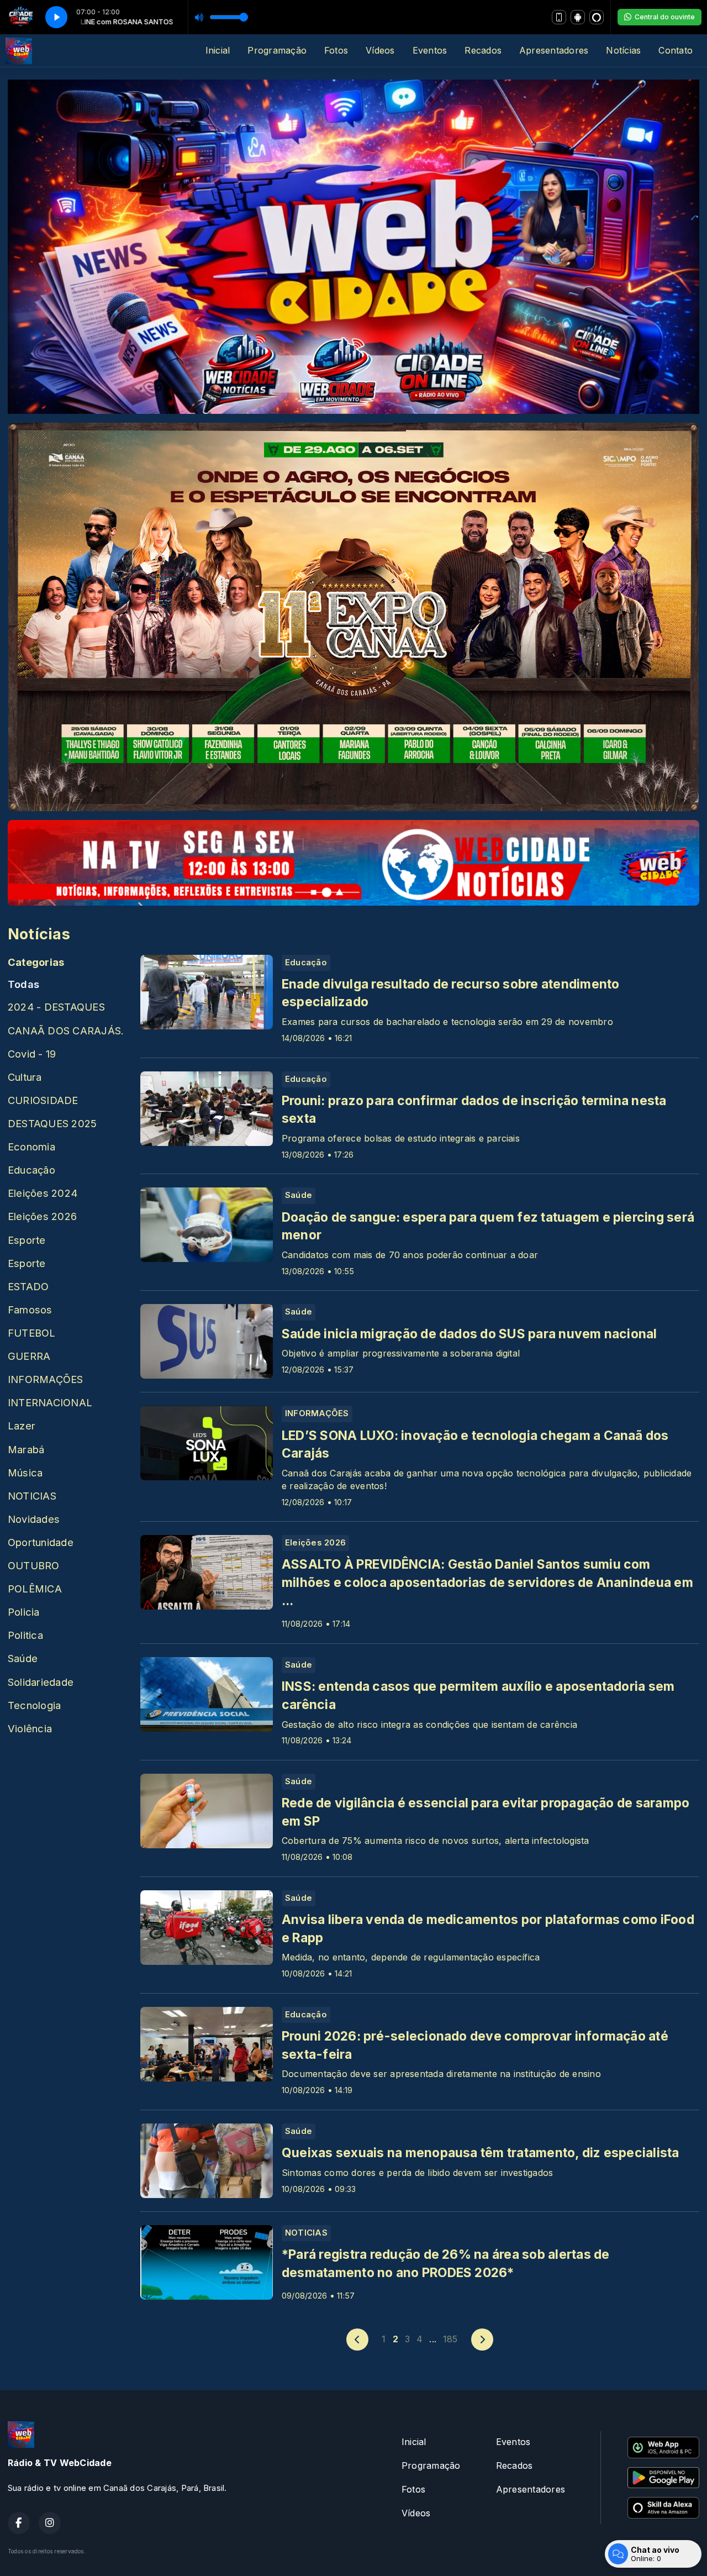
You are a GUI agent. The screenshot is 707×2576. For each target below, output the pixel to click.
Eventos (430, 50)
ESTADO (28, 1286)
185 (450, 2339)
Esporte (27, 1240)
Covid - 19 (32, 1054)
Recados (483, 50)
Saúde (23, 1658)
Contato (676, 50)
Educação (31, 1170)
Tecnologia (34, 1705)
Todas (23, 984)
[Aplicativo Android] (578, 17)
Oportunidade (41, 1542)
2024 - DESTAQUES (56, 1007)
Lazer (22, 1426)
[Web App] (559, 17)
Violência (30, 1728)
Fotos (336, 50)
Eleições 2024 (43, 1193)
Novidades (34, 1519)
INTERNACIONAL (50, 1402)
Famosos (30, 1310)
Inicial (218, 50)
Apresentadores (554, 50)
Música (25, 1473)
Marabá (26, 1449)
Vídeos (380, 50)
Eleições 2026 (42, 1216)
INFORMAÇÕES (46, 1379)
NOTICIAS (32, 1496)
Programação (277, 50)
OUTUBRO (34, 1565)
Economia (31, 1147)
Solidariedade (41, 1682)
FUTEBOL (32, 1333)
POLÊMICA (35, 1589)
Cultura (25, 1077)
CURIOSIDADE (43, 1100)
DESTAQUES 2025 (52, 1123)
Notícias (623, 50)
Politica (25, 1635)
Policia (24, 1612)
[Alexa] (597, 17)
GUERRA (29, 1356)
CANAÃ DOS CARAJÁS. (66, 1031)
